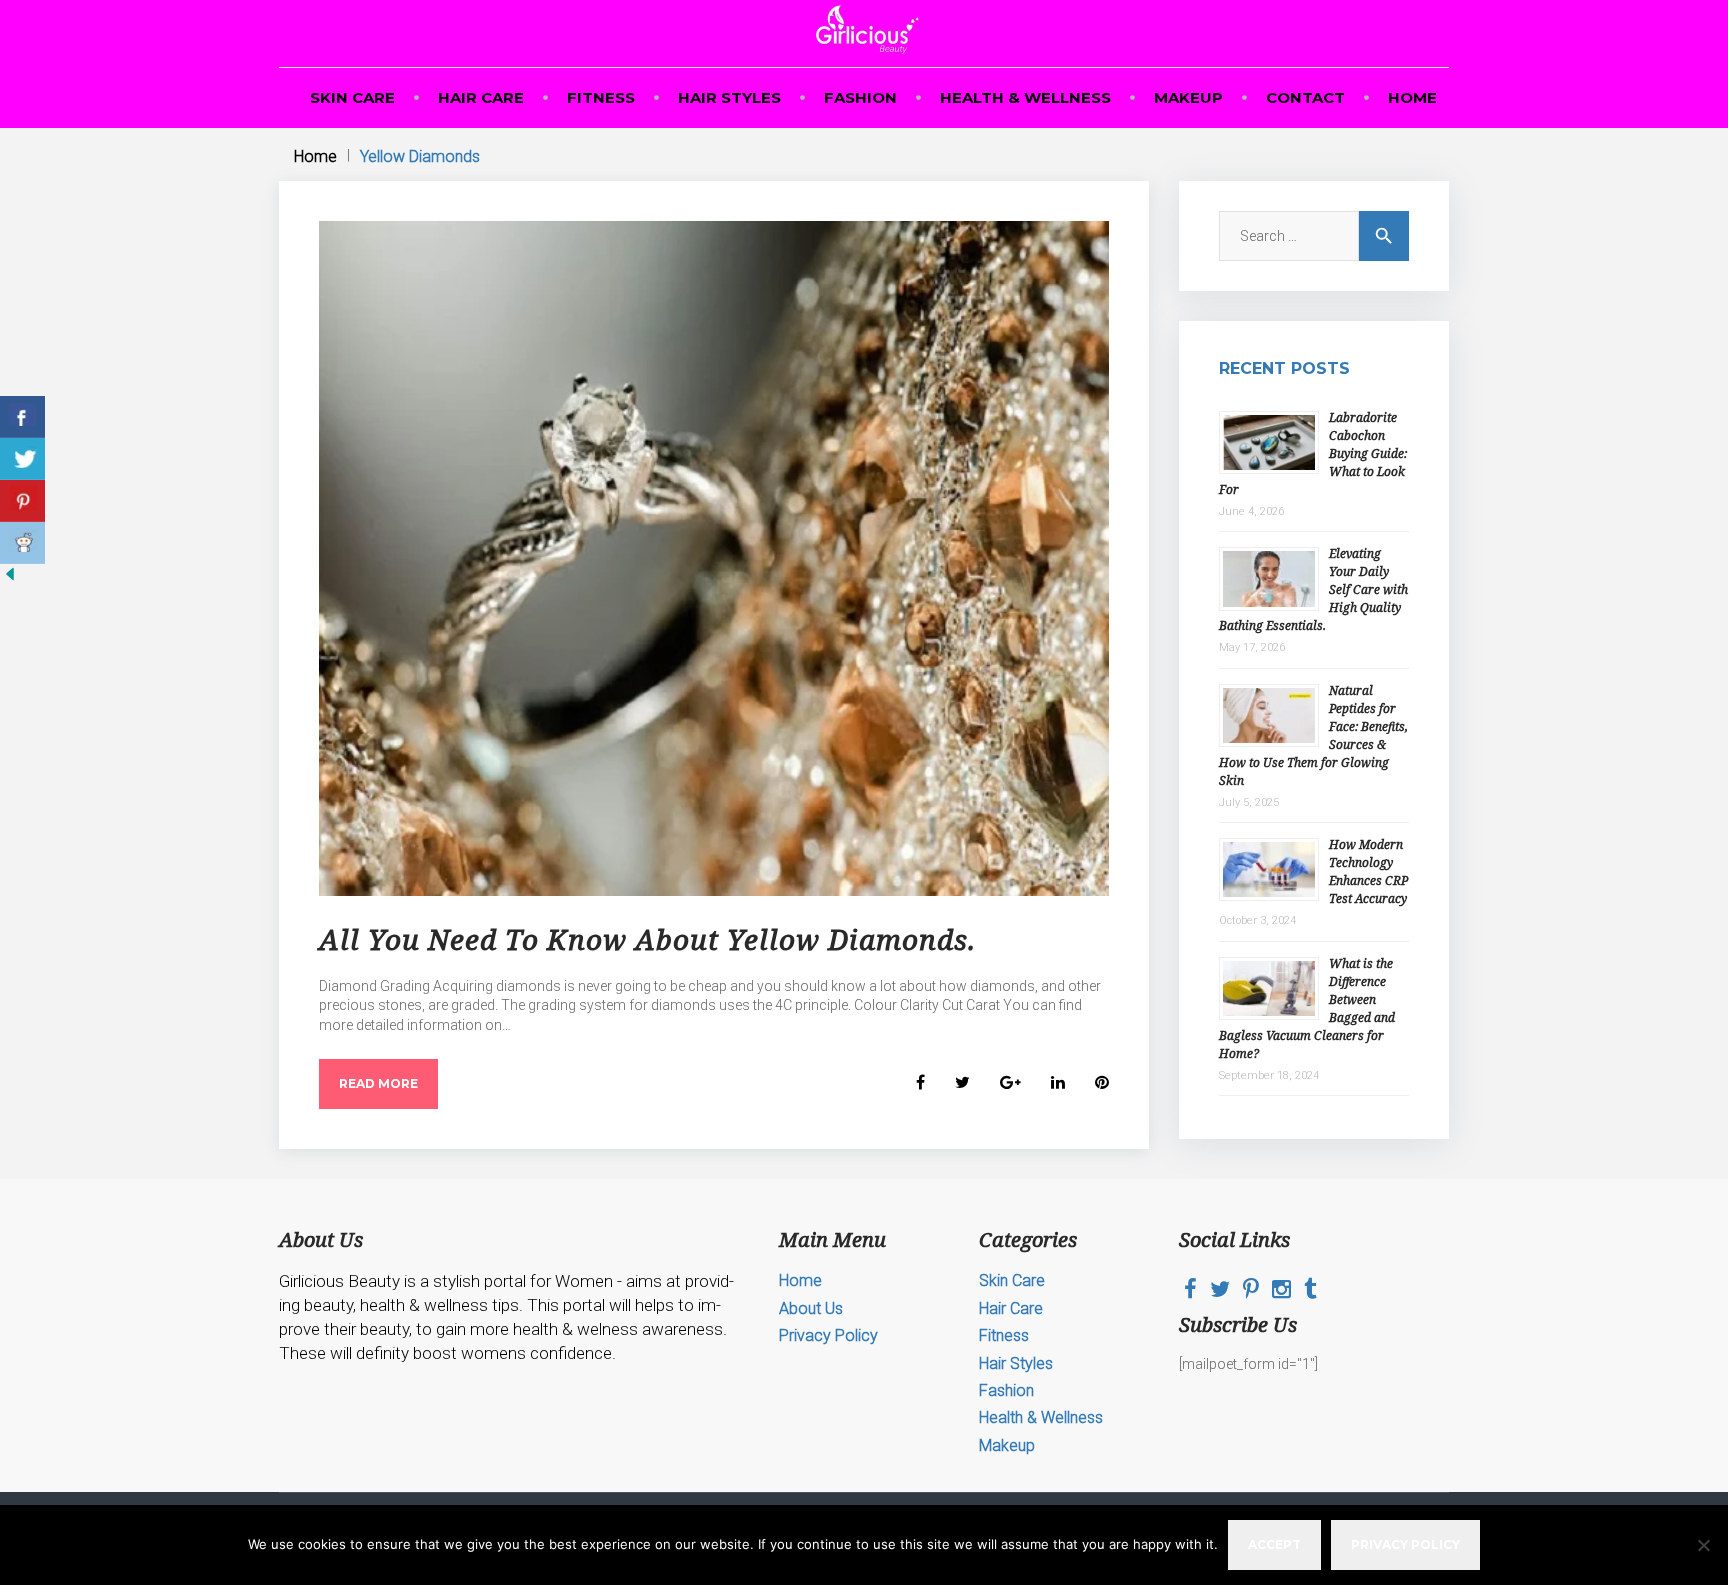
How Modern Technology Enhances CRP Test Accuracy (1368, 871)
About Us (811, 1308)
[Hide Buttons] (10, 579)
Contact (1305, 97)
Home (1412, 97)
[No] (1703, 1545)
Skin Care (352, 97)
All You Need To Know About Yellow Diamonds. (647, 939)
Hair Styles (729, 97)
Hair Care (481, 97)
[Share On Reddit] (22, 543)
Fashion (860, 97)
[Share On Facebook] (22, 417)
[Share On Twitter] (22, 459)
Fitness (601, 97)
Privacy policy (1405, 1544)
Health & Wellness (1025, 97)
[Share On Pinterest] (22, 501)
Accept (1274, 1544)
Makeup (1188, 97)
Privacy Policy (828, 1335)
